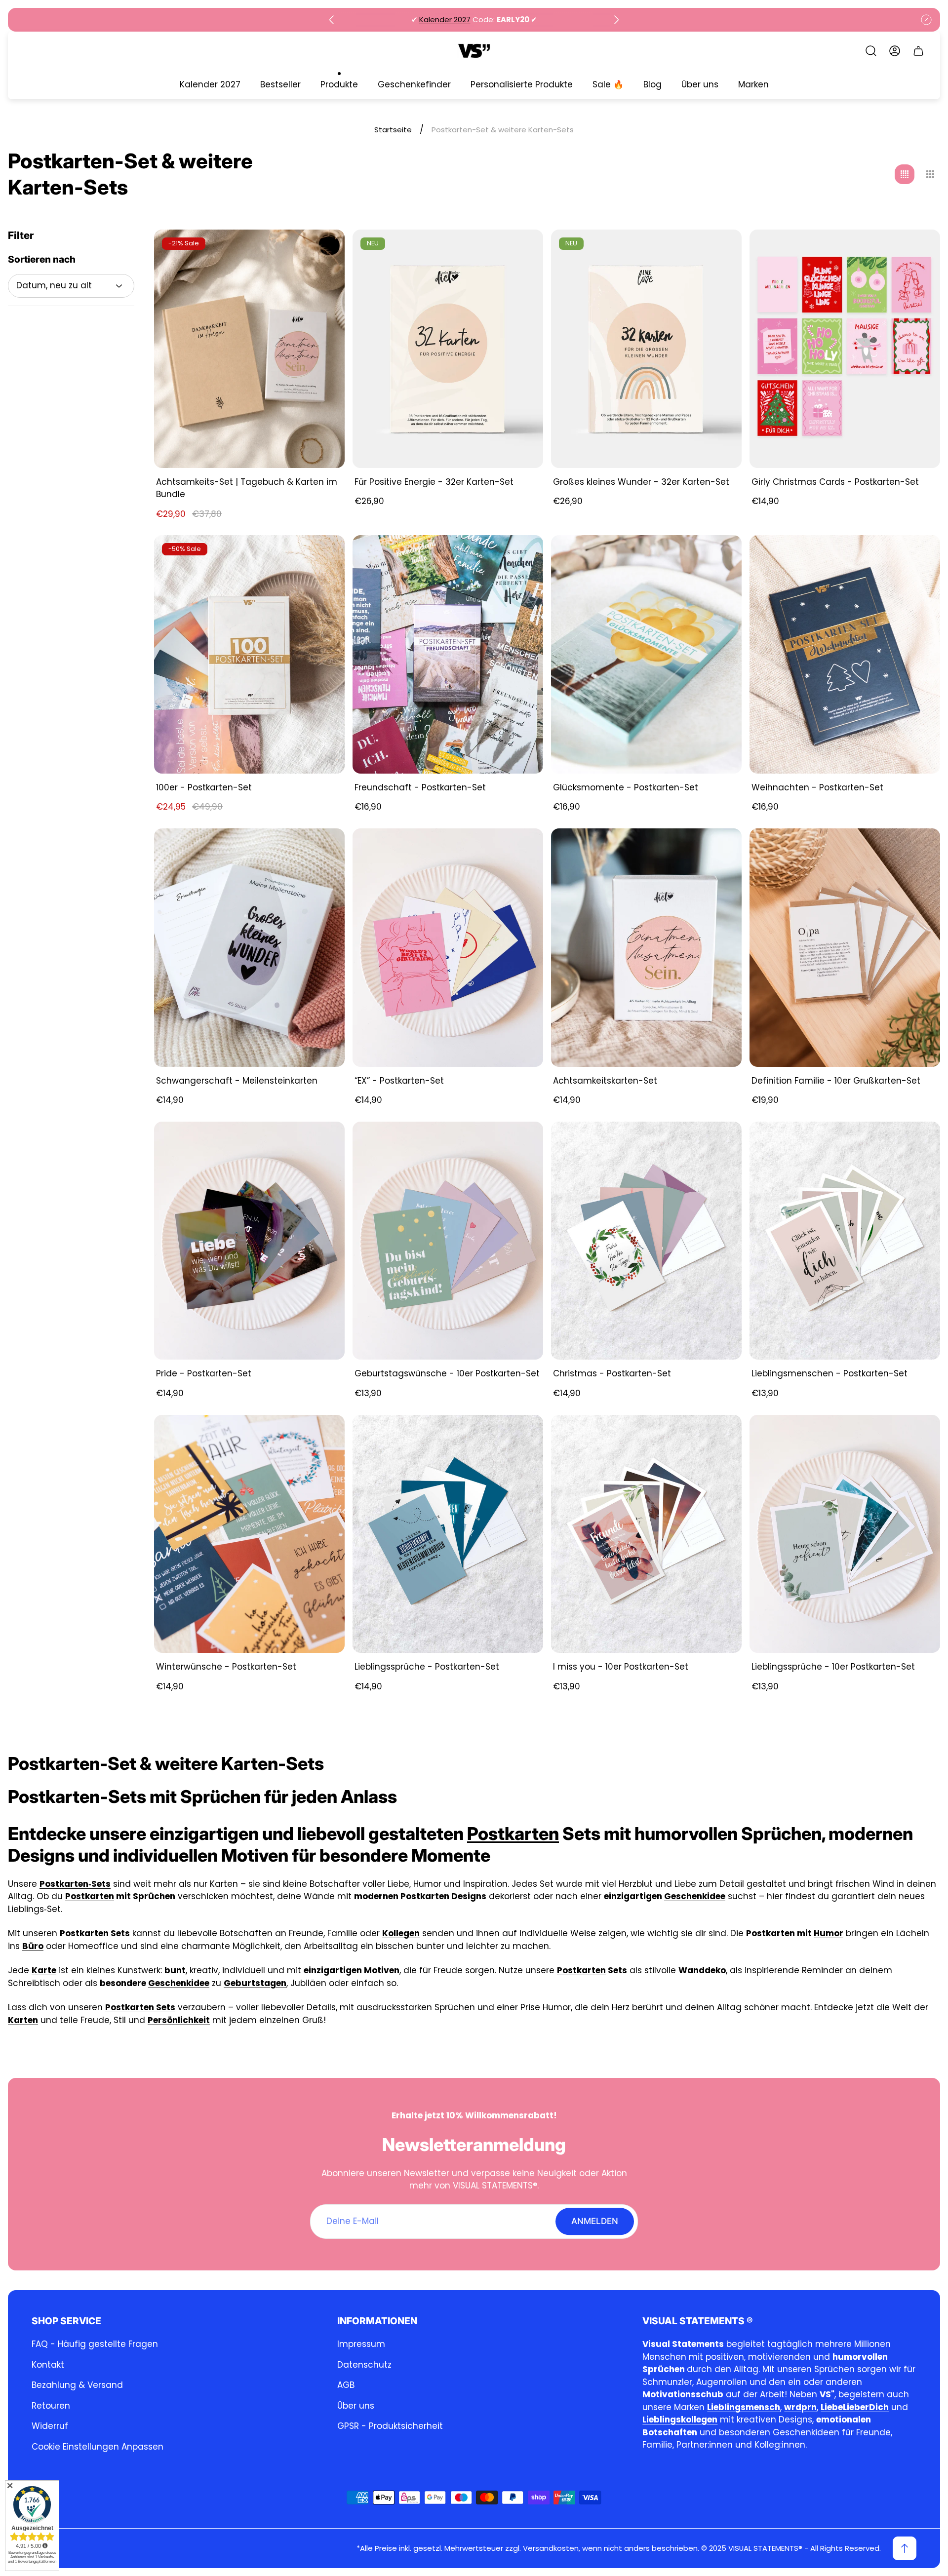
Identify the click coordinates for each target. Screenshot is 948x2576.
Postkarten (513, 1834)
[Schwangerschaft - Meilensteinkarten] (249, 948)
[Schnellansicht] (920, 249)
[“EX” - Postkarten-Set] (448, 948)
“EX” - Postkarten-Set (399, 1081)
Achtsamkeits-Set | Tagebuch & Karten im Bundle (247, 488)
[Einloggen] (895, 51)
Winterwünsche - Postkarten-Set (226, 1667)
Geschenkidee (695, 1896)
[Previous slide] (332, 20)
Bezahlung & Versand (77, 2385)
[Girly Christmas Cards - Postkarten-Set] (845, 349)
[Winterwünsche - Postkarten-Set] (249, 1534)
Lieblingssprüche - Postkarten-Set (427, 1667)
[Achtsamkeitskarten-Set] (646, 948)
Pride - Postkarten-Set (204, 1373)
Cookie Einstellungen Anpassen (98, 2447)
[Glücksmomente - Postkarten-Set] (646, 654)
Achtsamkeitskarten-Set (605, 1081)
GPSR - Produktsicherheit (390, 2426)
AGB (346, 2385)
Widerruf (50, 2426)
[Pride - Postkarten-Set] (249, 1241)
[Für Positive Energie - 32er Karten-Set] (448, 349)
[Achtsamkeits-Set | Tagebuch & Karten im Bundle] (249, 349)
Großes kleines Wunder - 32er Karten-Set (641, 482)
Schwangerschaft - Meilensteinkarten (237, 1081)
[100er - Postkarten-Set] (249, 654)
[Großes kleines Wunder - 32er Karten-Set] (646, 349)
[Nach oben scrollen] (905, 2548)
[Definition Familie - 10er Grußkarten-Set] (845, 948)
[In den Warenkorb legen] (325, 249)
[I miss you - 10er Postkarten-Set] (646, 1534)
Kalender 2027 (445, 20)
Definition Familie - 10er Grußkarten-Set (836, 1081)
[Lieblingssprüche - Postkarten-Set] (448, 1534)
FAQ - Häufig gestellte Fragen (95, 2344)
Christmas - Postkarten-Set (612, 1373)
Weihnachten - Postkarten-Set (817, 787)
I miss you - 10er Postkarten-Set (621, 1667)
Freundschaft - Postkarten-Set (420, 787)
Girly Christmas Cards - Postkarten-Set (835, 482)
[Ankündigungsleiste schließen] (926, 20)
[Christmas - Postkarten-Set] (646, 1241)
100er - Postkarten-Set (204, 787)
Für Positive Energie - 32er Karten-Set (434, 482)
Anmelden (595, 2221)
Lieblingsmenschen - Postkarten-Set (829, 1373)
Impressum (361, 2344)
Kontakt (48, 2365)
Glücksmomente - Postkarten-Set (626, 787)
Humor (829, 1933)
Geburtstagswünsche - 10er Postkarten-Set (447, 1373)
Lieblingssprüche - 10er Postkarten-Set (833, 1667)
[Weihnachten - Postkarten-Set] (845, 654)
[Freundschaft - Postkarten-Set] (448, 654)
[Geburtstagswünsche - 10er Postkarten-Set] (448, 1241)
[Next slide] (616, 20)
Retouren (51, 2406)
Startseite (393, 130)
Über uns (356, 2406)
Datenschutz (364, 2365)
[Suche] (871, 51)
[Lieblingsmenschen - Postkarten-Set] (845, 1241)
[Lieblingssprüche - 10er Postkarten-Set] (845, 1534)
